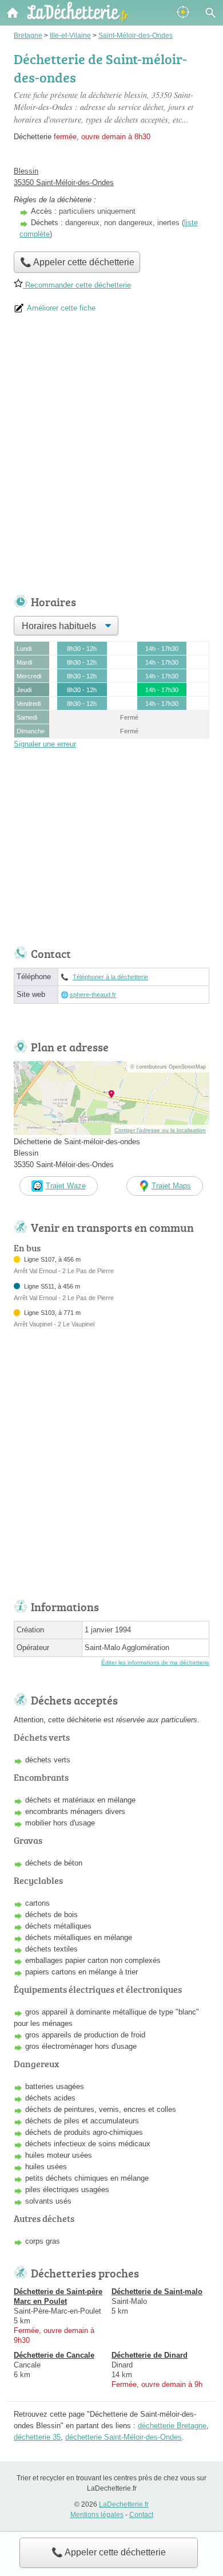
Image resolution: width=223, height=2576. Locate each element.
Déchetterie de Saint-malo (157, 2292)
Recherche (210, 13)
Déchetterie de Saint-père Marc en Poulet (58, 2296)
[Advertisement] (111, 458)
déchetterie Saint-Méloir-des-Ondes (124, 2437)
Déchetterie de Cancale (54, 2355)
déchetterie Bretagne (172, 2426)
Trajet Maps (171, 1186)
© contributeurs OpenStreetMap (168, 1067)
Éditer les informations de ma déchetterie (155, 1662)
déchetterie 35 (37, 2437)
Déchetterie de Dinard (150, 2355)
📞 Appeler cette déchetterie (109, 2552)
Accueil (13, 13)
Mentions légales (97, 2515)
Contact (141, 2515)
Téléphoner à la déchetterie (110, 977)
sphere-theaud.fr (93, 995)
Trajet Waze (66, 1186)
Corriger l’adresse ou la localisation (160, 1130)
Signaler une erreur (45, 744)
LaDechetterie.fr (124, 2504)
